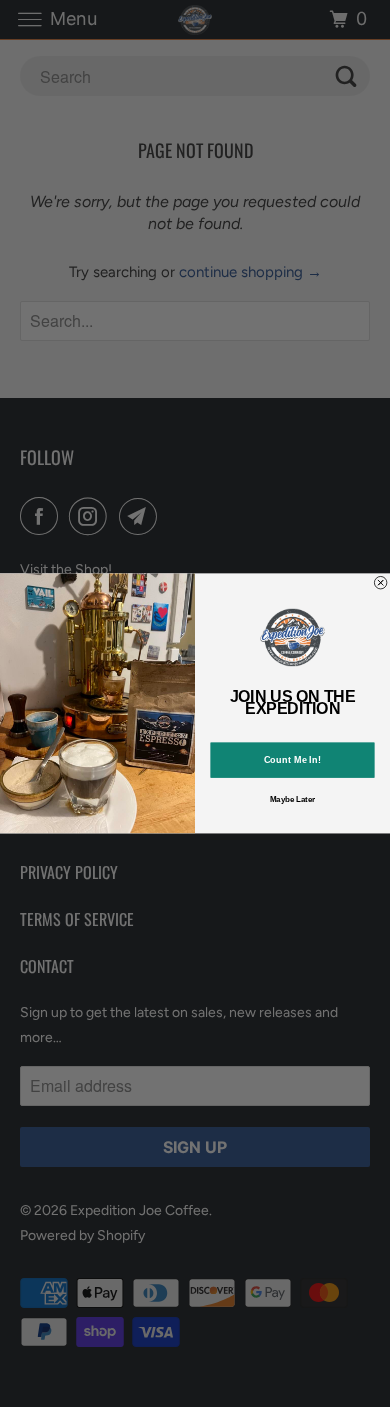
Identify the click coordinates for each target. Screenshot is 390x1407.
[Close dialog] (380, 583)
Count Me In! (292, 760)
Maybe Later (293, 799)
